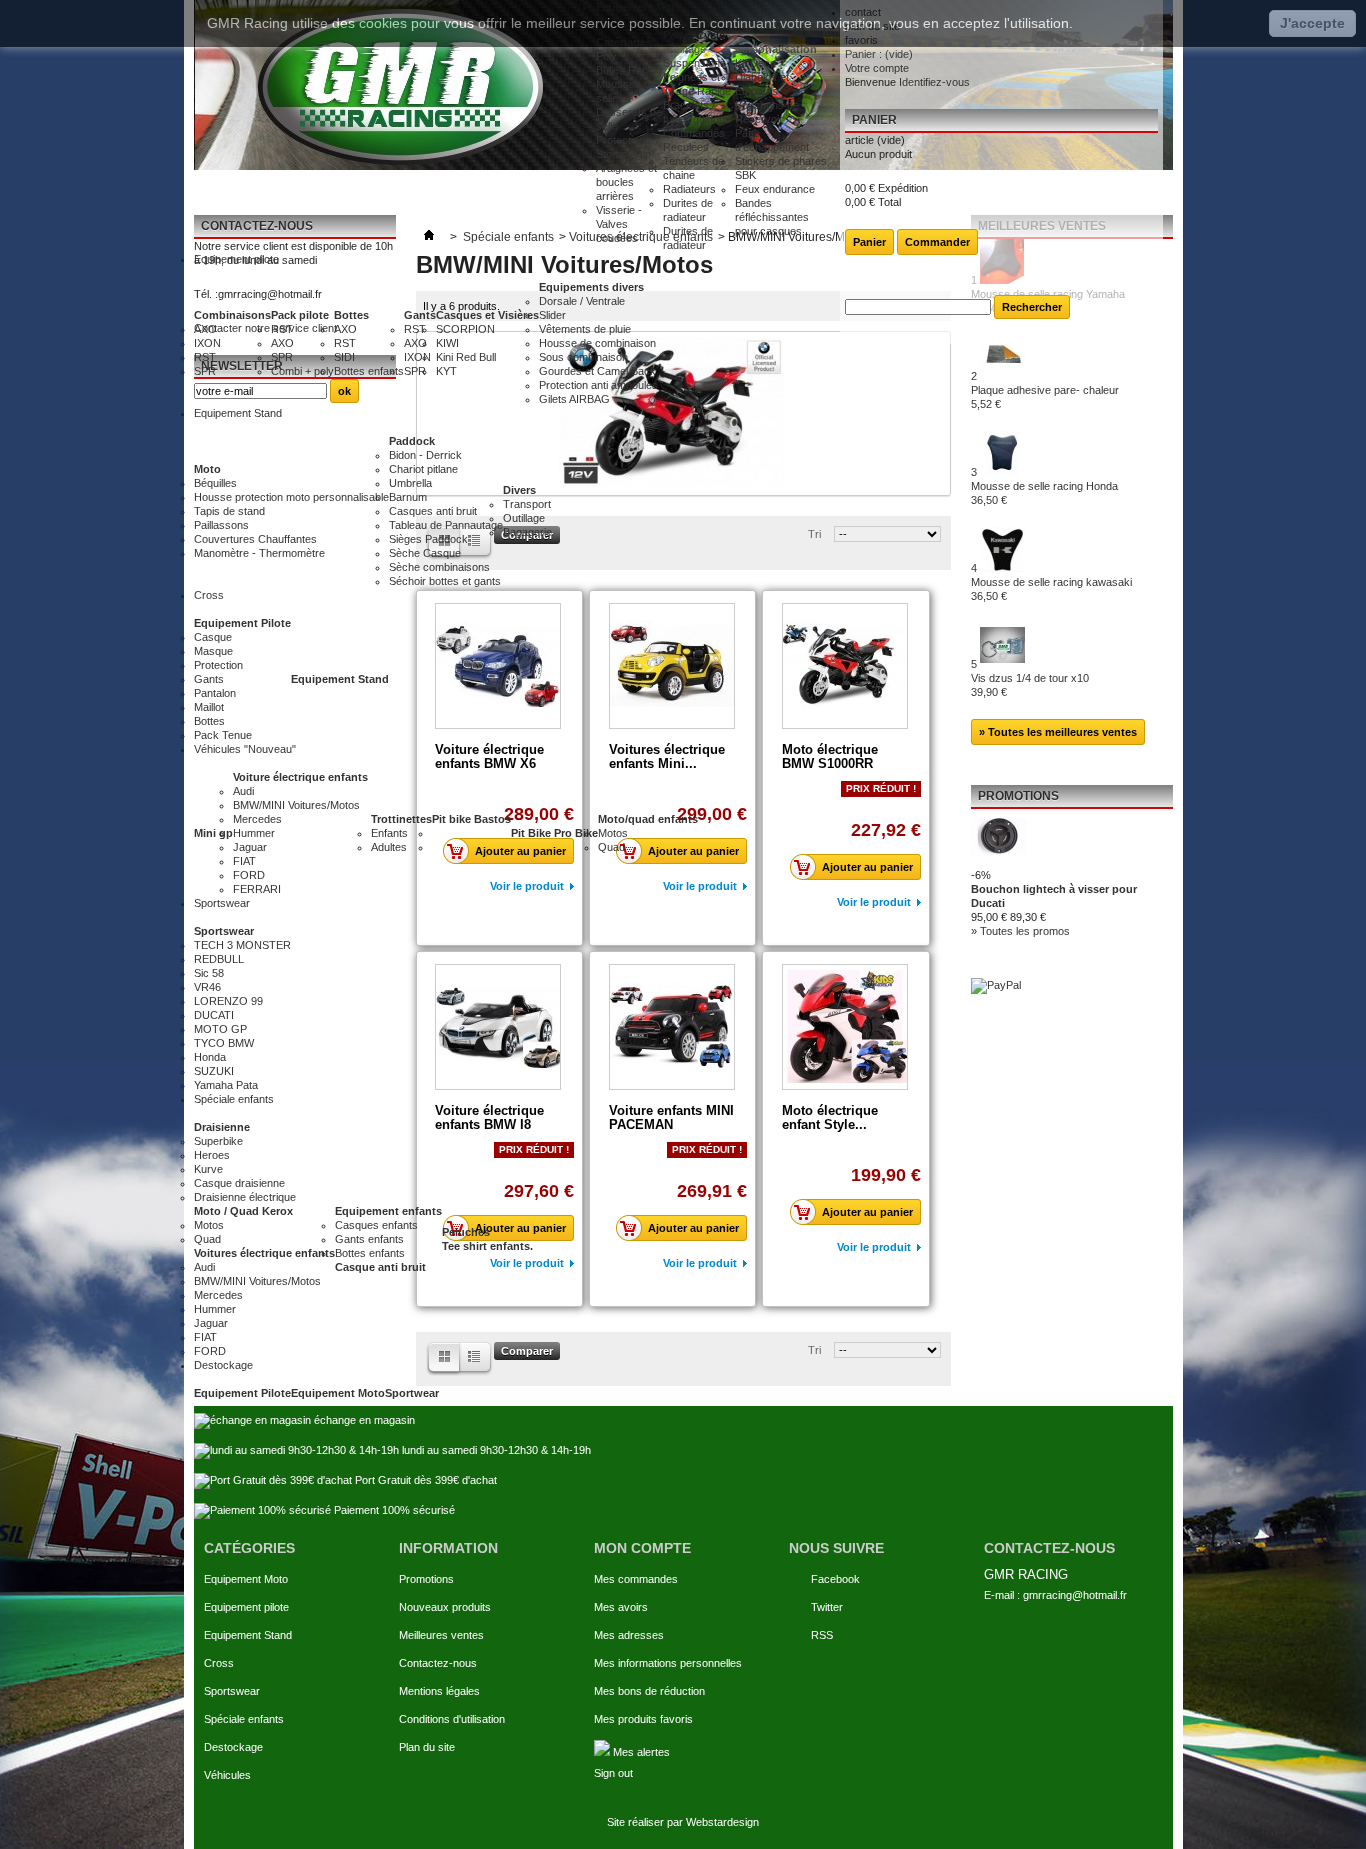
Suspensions (694, 63)
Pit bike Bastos (471, 819)
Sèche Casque (425, 553)
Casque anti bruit (380, 1267)
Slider (552, 315)
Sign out (613, 1773)
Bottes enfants (369, 371)
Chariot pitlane (423, 469)
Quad (611, 847)
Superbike (218, 1141)
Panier (874, 120)
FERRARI (257, 889)
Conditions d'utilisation (452, 1719)
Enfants (389, 833)
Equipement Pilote (242, 623)
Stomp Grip (623, 154)
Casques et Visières (487, 315)
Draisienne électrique (245, 1197)
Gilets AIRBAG (574, 399)
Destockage (233, 1747)
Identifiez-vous (934, 82)
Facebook (835, 1579)
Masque (213, 651)
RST (205, 357)
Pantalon (215, 693)
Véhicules (227, 1775)
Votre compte (877, 68)
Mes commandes (636, 1579)
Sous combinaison (583, 357)
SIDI (344, 357)
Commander (937, 242)
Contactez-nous (438, 1663)
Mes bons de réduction (649, 1691)
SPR (205, 371)
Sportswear (224, 931)
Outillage (524, 518)
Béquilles (215, 483)
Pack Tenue (223, 735)
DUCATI (214, 1015)
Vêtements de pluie (585, 329)
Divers (519, 490)
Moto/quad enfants (648, 819)
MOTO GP (220, 1029)
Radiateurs (689, 189)
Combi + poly (302, 371)
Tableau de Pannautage (446, 525)
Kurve (208, 1169)
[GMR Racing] (395, 85)
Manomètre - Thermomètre (259, 553)
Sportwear (412, 1393)
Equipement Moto (338, 1393)
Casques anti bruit (433, 511)
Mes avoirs (621, 1607)
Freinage (684, 49)
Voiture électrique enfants (300, 777)
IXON (207, 343)
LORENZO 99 (228, 1001)
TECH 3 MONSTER (242, 945)
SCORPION (465, 329)
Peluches (466, 1232)
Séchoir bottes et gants (445, 581)
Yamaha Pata (226, 1085)
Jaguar (250, 847)
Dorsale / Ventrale (582, 301)
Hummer (254, 833)
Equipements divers (591, 287)
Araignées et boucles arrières (626, 182)
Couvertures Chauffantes (255, 539)
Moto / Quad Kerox (243, 1211)
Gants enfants (369, 1239)
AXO (205, 329)
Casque (213, 637)
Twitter (827, 1607)
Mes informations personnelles (668, 1663)
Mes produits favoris (643, 1719)
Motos (613, 833)
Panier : (879, 54)
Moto (207, 469)
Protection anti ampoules (598, 385)
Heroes (212, 1155)
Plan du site (427, 1747)
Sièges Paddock (428, 539)
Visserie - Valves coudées (619, 224)
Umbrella (410, 483)
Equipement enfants (388, 1211)
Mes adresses (629, 1635)
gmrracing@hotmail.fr (1075, 1595)
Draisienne (222, 1127)
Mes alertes (640, 1752)
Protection (218, 665)
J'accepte (1312, 23)
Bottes (351, 315)
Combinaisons (232, 315)
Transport (527, 504)
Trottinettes (401, 819)
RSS (822, 1635)
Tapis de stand (229, 511)
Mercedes (257, 819)
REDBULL (219, 959)
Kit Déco (755, 63)
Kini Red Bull (466, 357)
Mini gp (213, 833)
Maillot (209, 707)
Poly (606, 56)
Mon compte (642, 1548)
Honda (210, 1057)
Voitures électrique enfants (264, 1253)
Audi (243, 791)
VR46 (207, 987)
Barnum (408, 497)
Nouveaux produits (445, 1607)
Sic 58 (209, 973)
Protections (623, 140)
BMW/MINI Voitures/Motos (296, 805)
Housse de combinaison (597, 343)
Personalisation (776, 49)
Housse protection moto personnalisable (291, 497)
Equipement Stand (340, 679)
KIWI (447, 343)
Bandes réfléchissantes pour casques (772, 217)
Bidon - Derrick (425, 455)
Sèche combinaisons (439, 567)
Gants (420, 315)
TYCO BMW (224, 1043)
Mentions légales (439, 1691)
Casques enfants (376, 1225)
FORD (249, 875)
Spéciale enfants (244, 1719)
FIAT (244, 861)
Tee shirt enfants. (487, 1246)
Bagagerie (527, 532)
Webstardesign (722, 1822)
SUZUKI (214, 1071)
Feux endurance (775, 189)
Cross (219, 1663)
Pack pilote (300, 315)
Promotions (426, 1579)
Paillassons (221, 525)
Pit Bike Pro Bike (554, 833)
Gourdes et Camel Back (597, 371)
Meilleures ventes (441, 1635)
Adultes (389, 847)
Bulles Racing (629, 70)
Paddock (412, 441)
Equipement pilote (246, 1607)
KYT (446, 371)
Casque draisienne (239, 1183)
